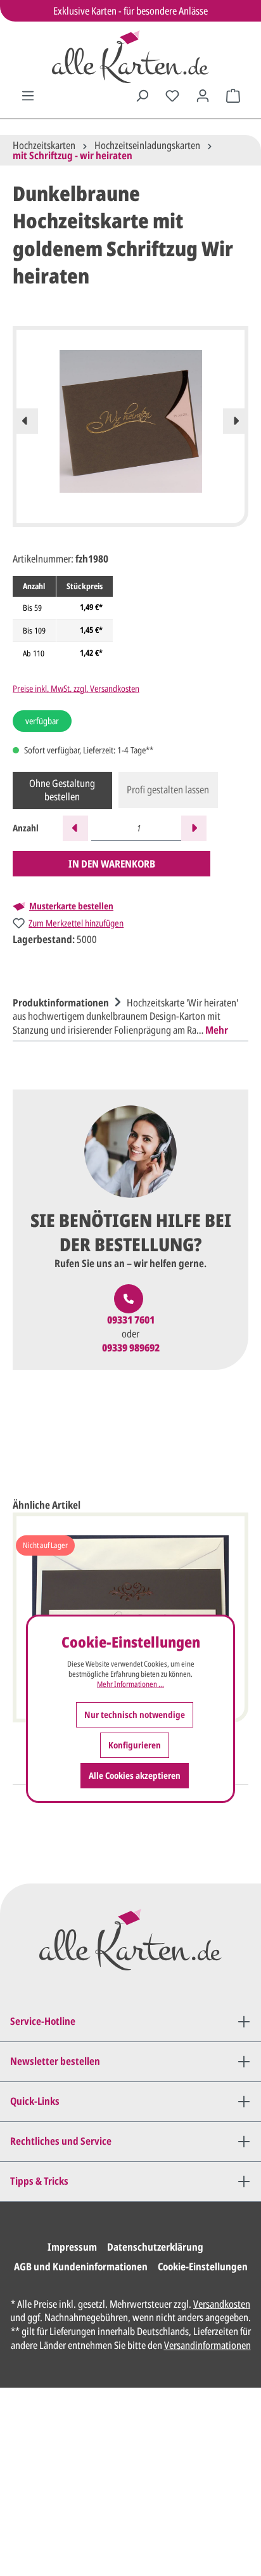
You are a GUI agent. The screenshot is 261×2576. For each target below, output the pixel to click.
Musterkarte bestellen (71, 906)
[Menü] (28, 96)
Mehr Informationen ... (130, 1684)
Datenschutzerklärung (155, 2247)
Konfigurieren (135, 1745)
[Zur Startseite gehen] (130, 57)
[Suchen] (142, 96)
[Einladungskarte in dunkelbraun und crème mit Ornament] (130, 1599)
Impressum (72, 2247)
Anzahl (26, 828)
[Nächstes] (236, 421)
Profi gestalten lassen (168, 790)
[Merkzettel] (172, 96)
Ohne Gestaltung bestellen (62, 790)
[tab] (127, 1015)
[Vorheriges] (25, 421)
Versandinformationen (207, 2345)
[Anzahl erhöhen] (194, 828)
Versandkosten (222, 2304)
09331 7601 (131, 1320)
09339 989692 (131, 1348)
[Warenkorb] (233, 96)
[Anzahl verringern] (75, 828)
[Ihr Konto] (203, 96)
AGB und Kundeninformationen (81, 2267)
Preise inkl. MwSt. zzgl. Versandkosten (76, 688)
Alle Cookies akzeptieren (135, 1775)
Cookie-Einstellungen (203, 2267)
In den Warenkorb (112, 864)
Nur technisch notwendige (135, 1714)
